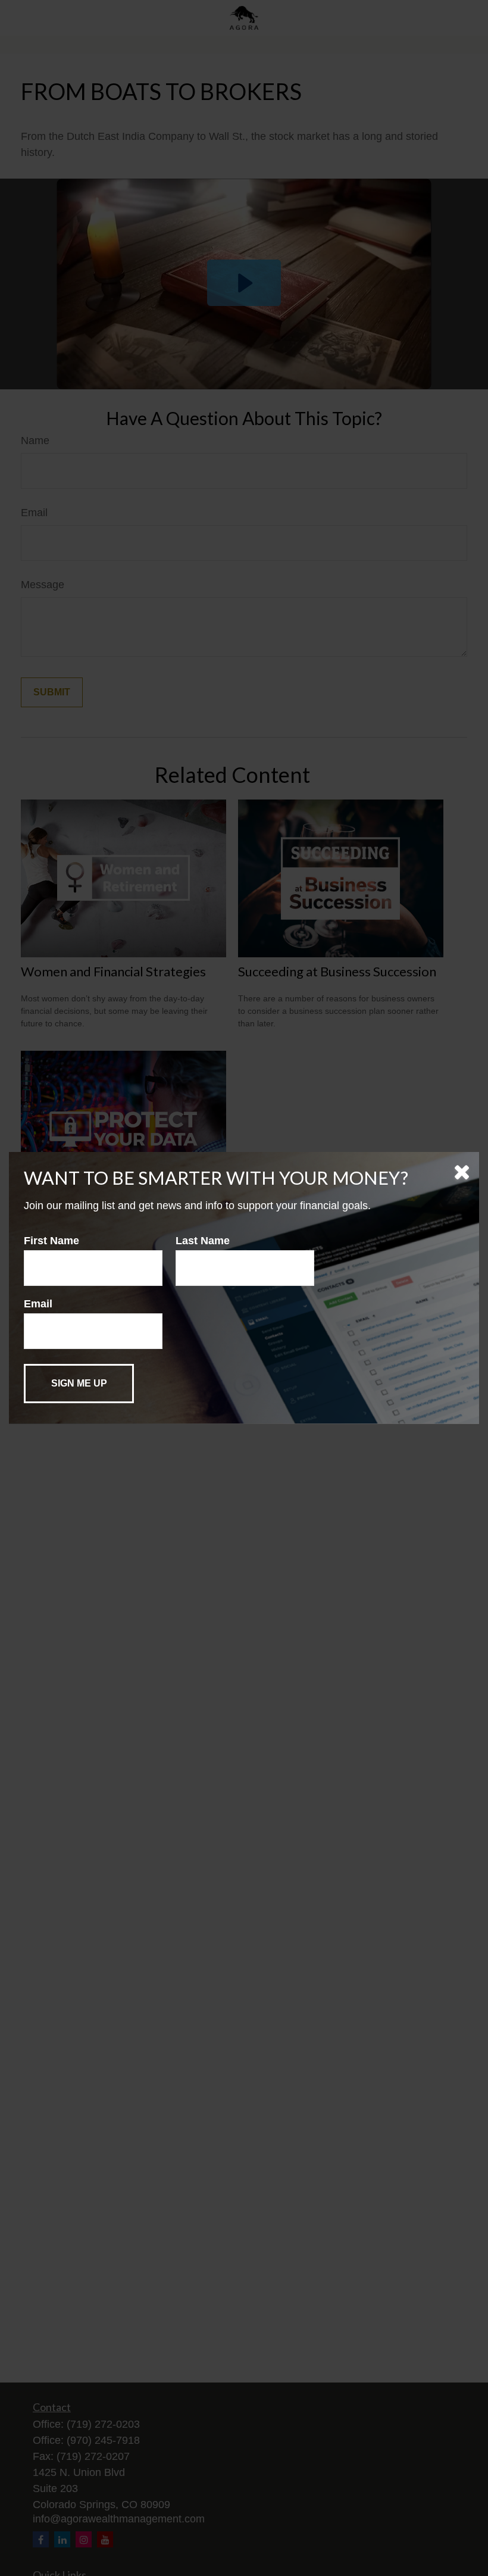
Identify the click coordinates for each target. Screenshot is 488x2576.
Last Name (203, 1241)
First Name (51, 1241)
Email (38, 1304)
